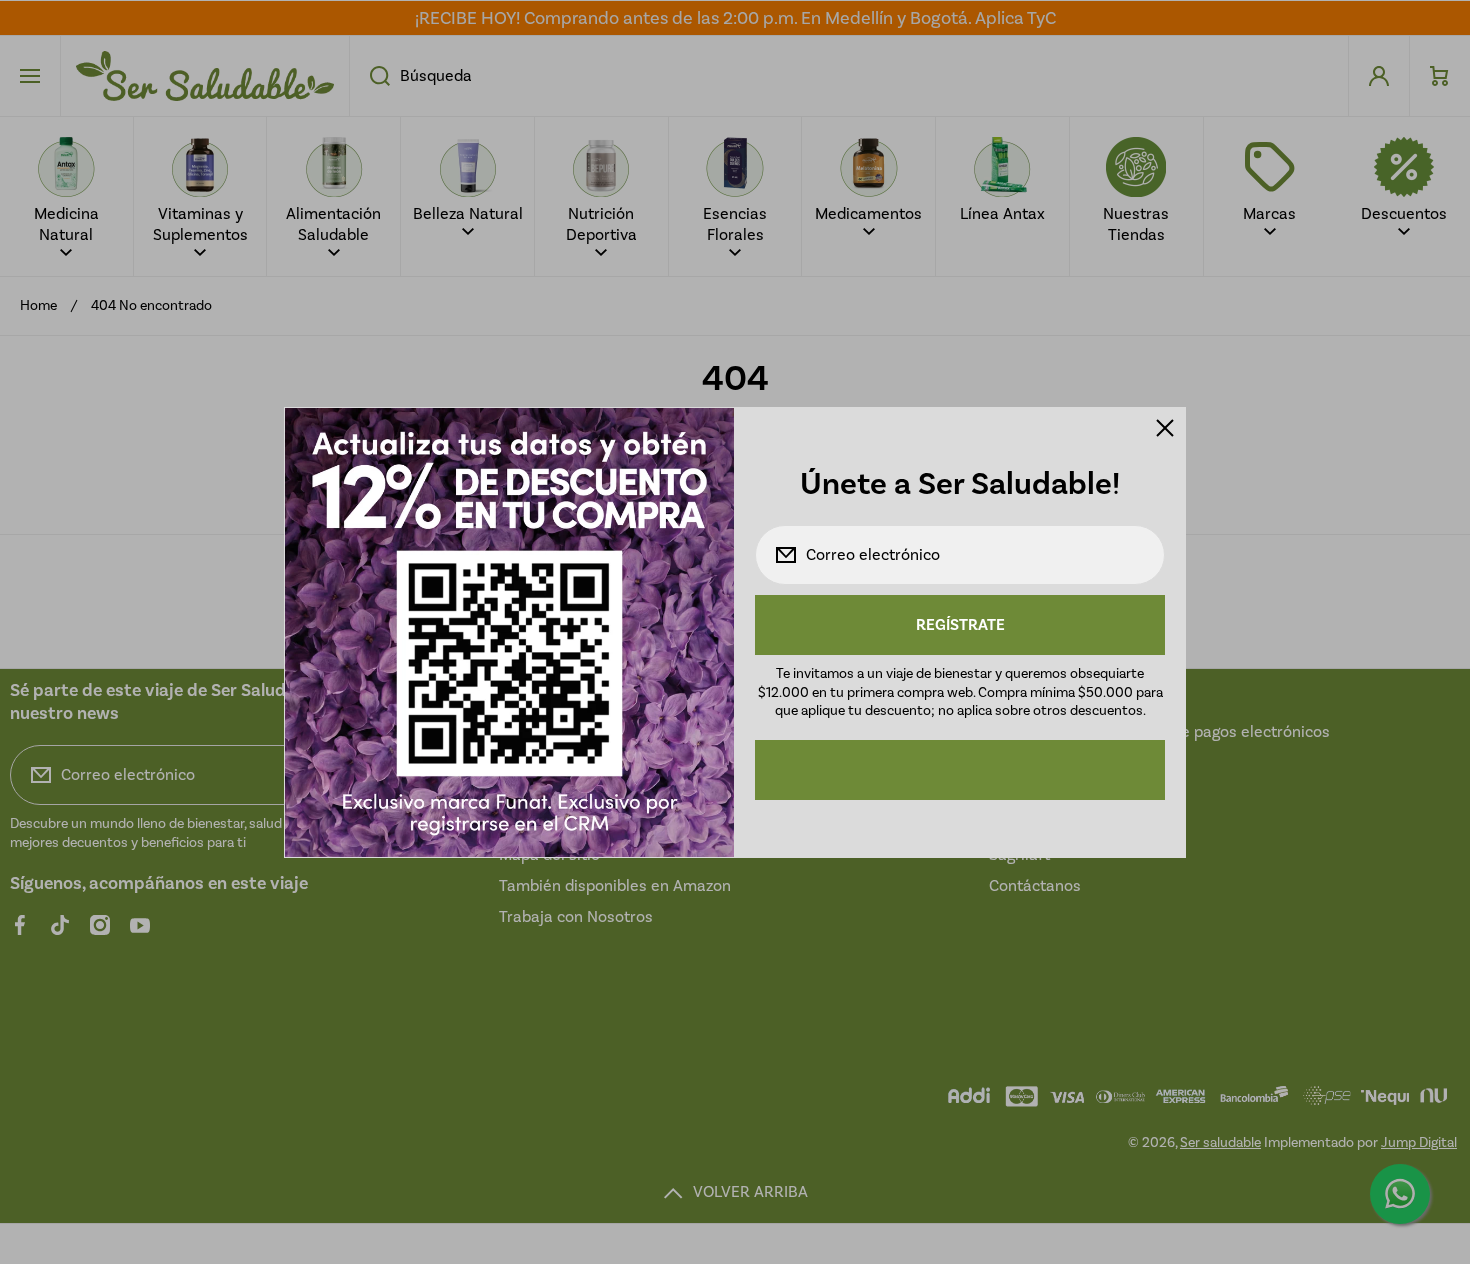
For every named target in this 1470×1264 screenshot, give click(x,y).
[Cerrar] (1165, 428)
